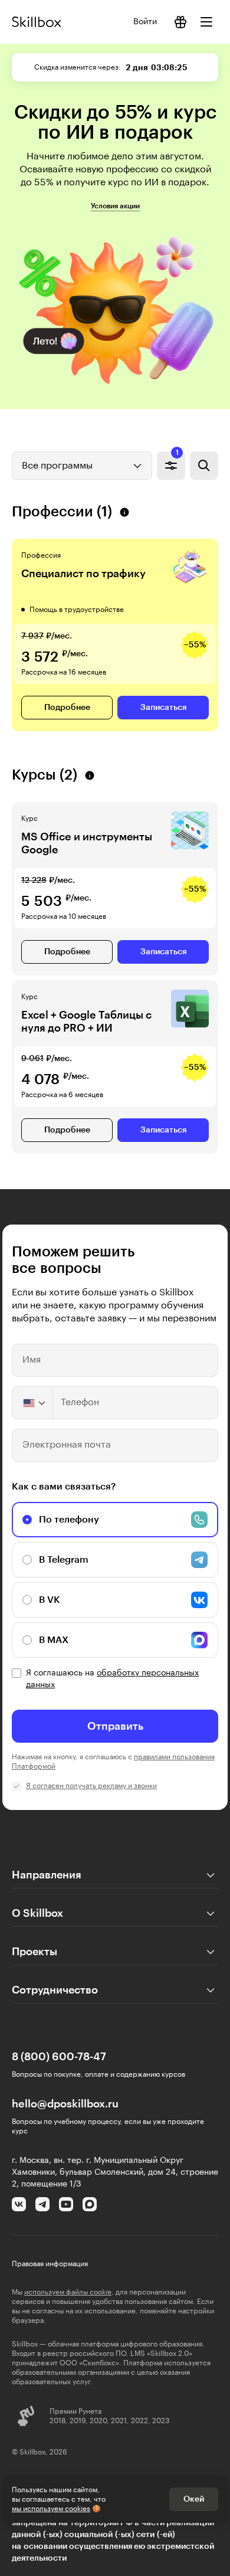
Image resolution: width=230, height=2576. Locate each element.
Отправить (115, 1726)
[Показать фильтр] (171, 466)
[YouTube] (66, 2204)
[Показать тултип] (124, 512)
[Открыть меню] (206, 22)
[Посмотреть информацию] (180, 22)
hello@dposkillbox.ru (65, 2104)
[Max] (90, 2204)
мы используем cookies (51, 2509)
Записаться (163, 708)
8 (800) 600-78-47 (59, 2057)
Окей (194, 2499)
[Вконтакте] (19, 2204)
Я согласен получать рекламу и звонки (91, 1786)
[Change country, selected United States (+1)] (33, 1403)
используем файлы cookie (68, 2292)
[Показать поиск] (204, 466)
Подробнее (67, 708)
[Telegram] (42, 2204)
